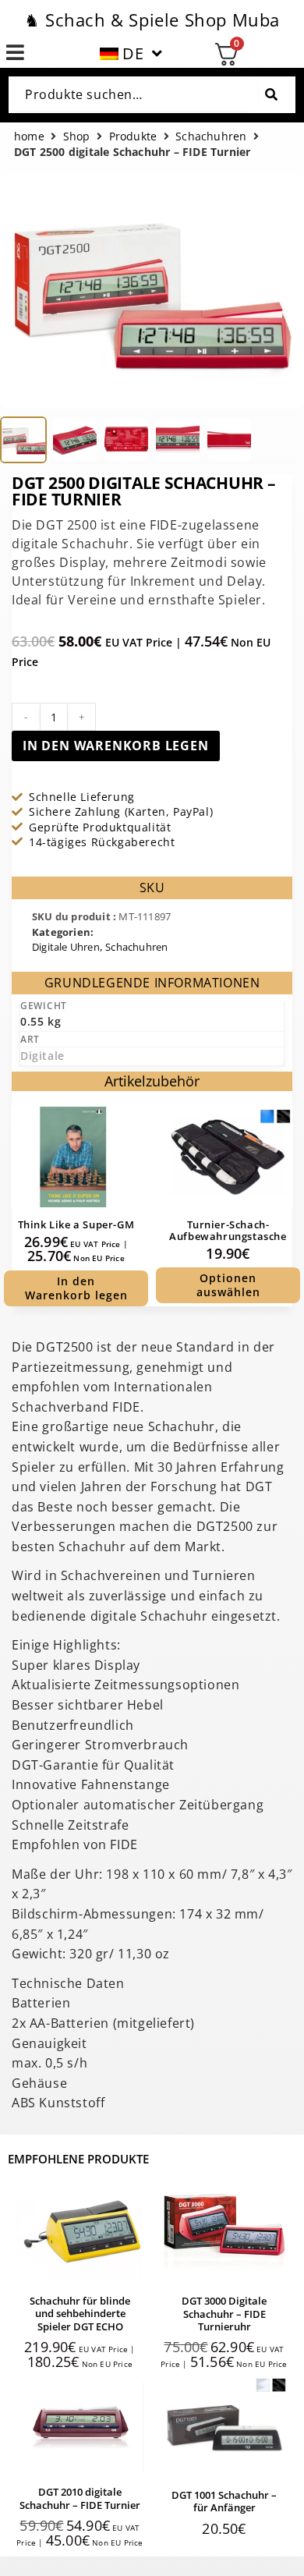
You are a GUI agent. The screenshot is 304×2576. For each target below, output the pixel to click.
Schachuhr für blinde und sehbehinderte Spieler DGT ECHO (80, 2314)
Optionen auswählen (228, 1285)
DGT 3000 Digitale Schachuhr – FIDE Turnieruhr (224, 2314)
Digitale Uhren (66, 947)
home (29, 137)
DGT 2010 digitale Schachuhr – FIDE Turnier (80, 2498)
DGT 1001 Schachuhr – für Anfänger (224, 2501)
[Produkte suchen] (271, 95)
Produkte (133, 137)
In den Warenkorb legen (116, 746)
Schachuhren (211, 137)
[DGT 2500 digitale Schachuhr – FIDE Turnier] (23, 440)
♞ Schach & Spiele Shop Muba (152, 19)
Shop (77, 137)
